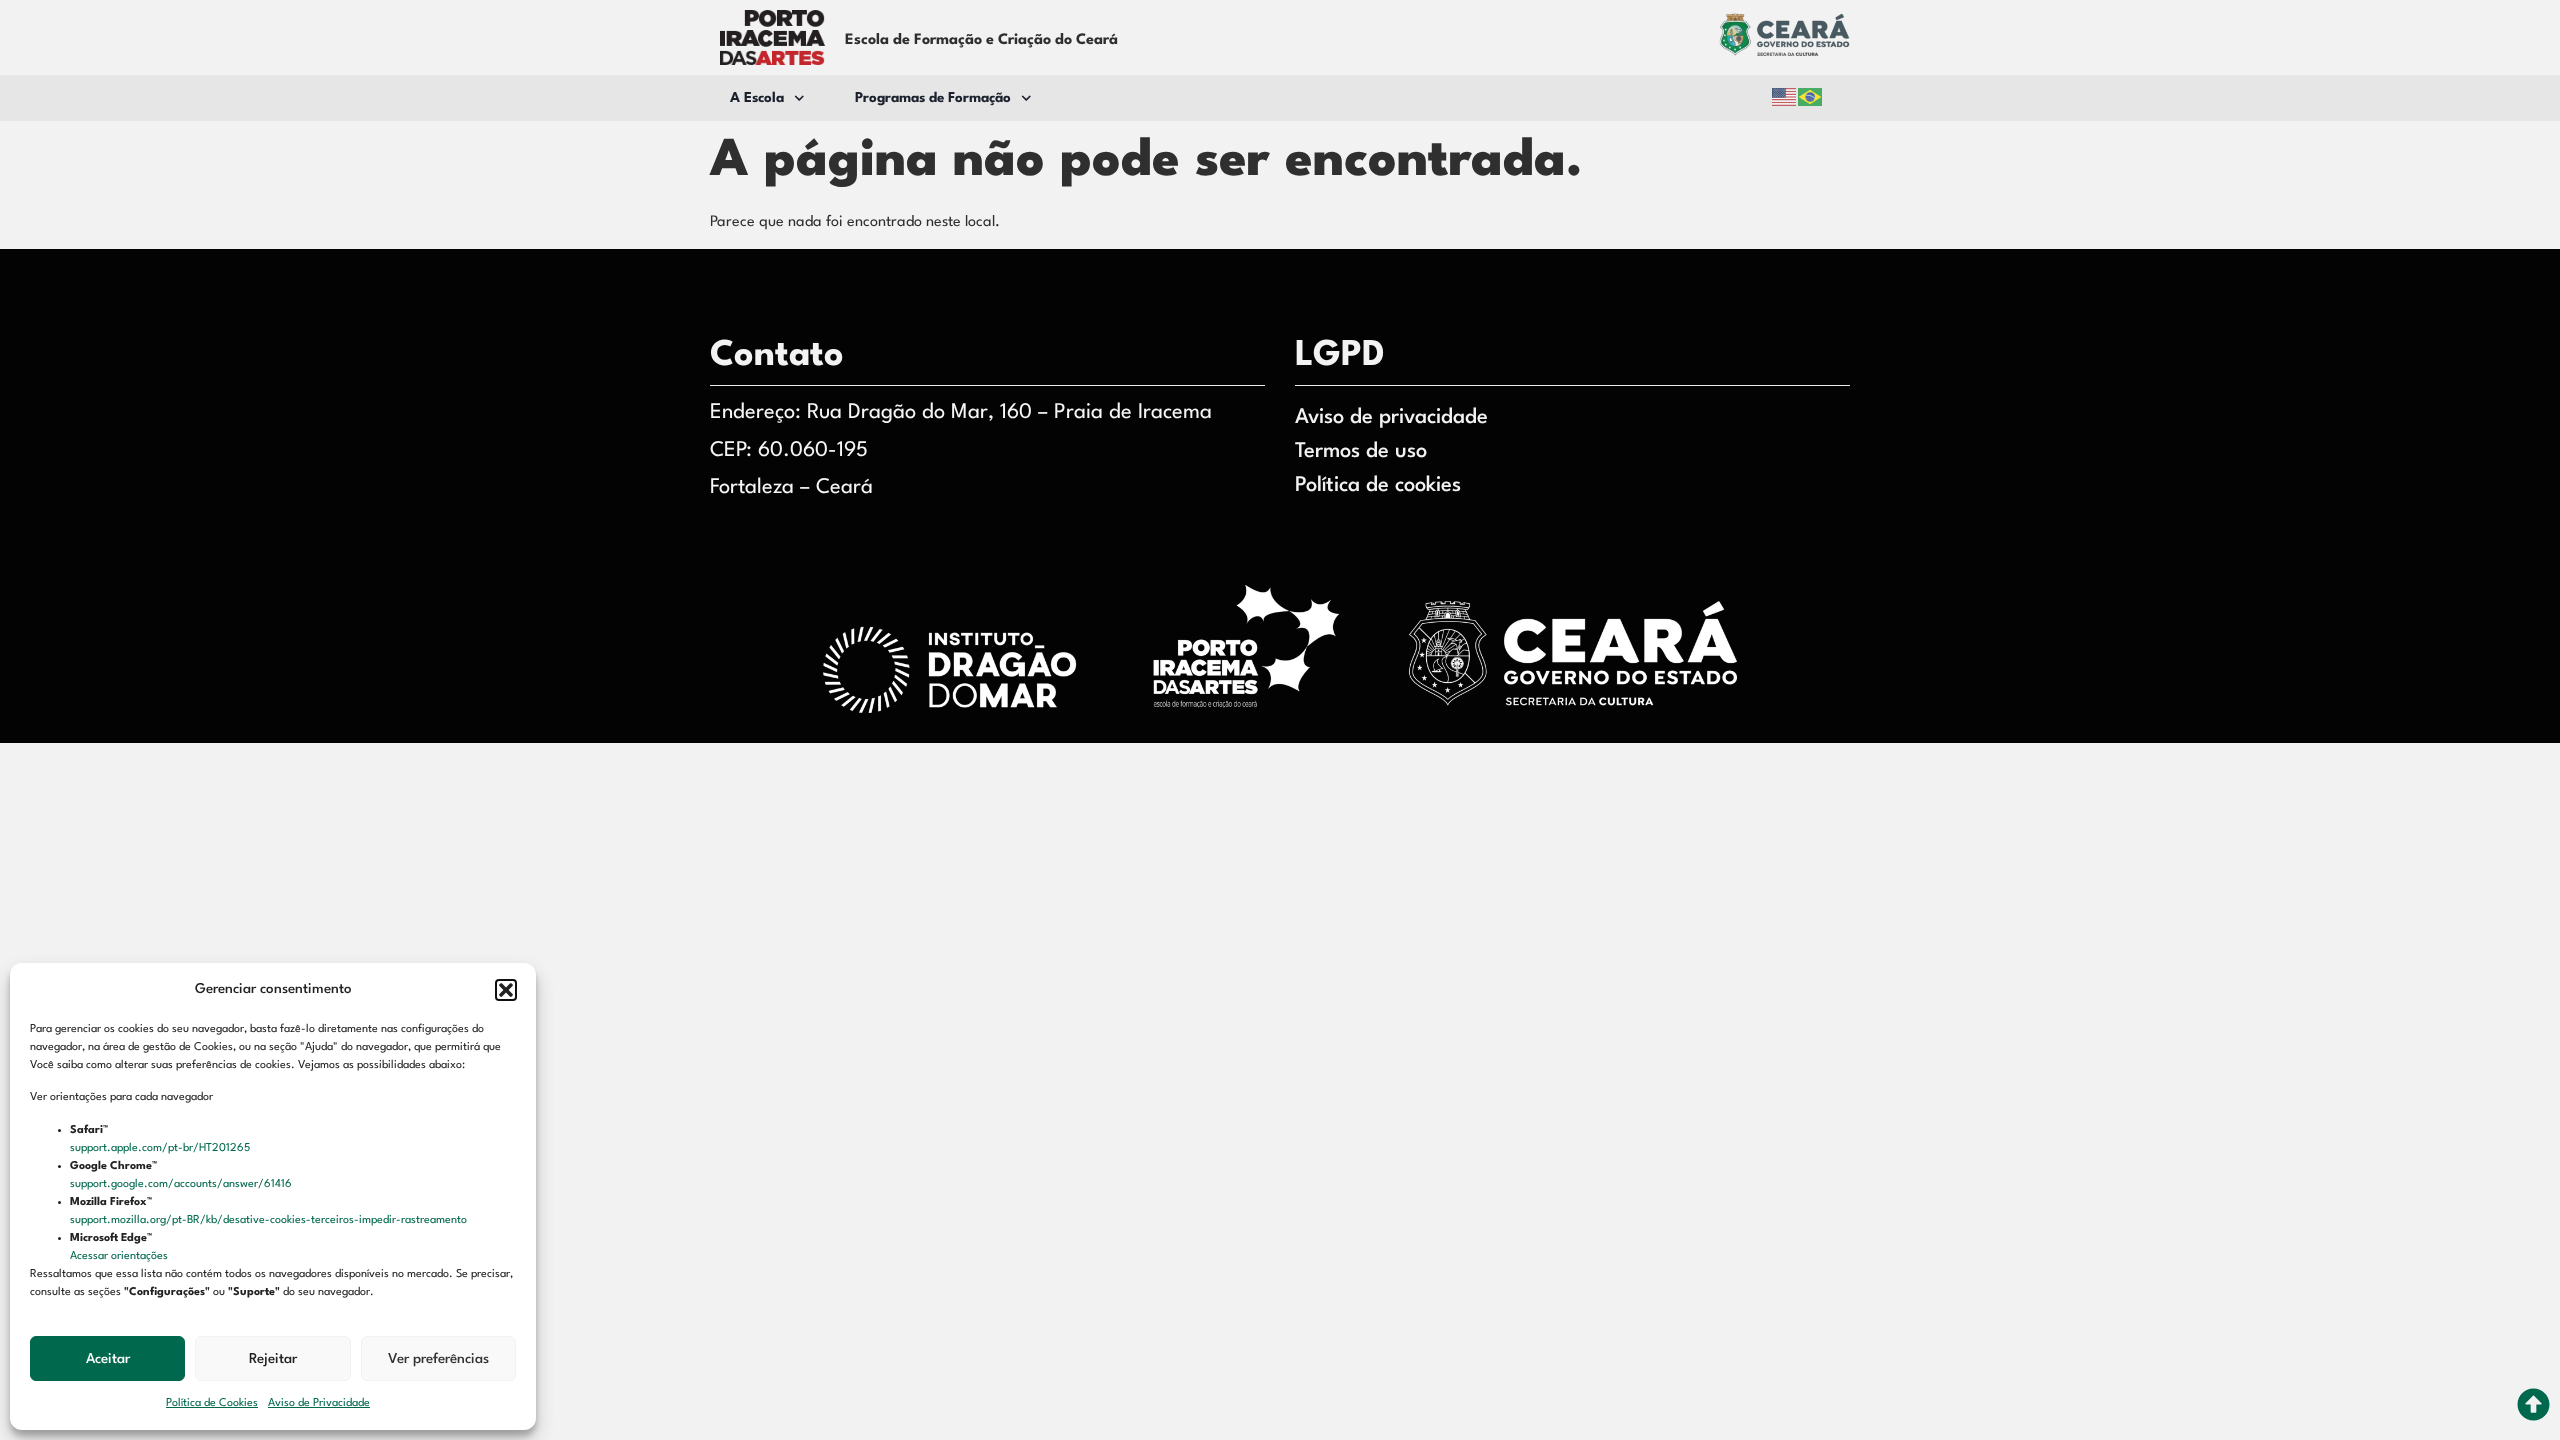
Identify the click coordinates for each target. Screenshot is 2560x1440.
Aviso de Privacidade (319, 1403)
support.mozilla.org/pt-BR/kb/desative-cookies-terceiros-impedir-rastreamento (270, 1220)
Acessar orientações (120, 1256)
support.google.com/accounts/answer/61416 (182, 1184)
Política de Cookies (212, 1403)
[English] (1785, 97)
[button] (506, 990)
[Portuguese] (1811, 97)
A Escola (757, 98)
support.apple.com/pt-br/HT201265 (161, 1148)
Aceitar (108, 1359)
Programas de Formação (933, 98)
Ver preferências (438, 1359)
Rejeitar (273, 1359)
